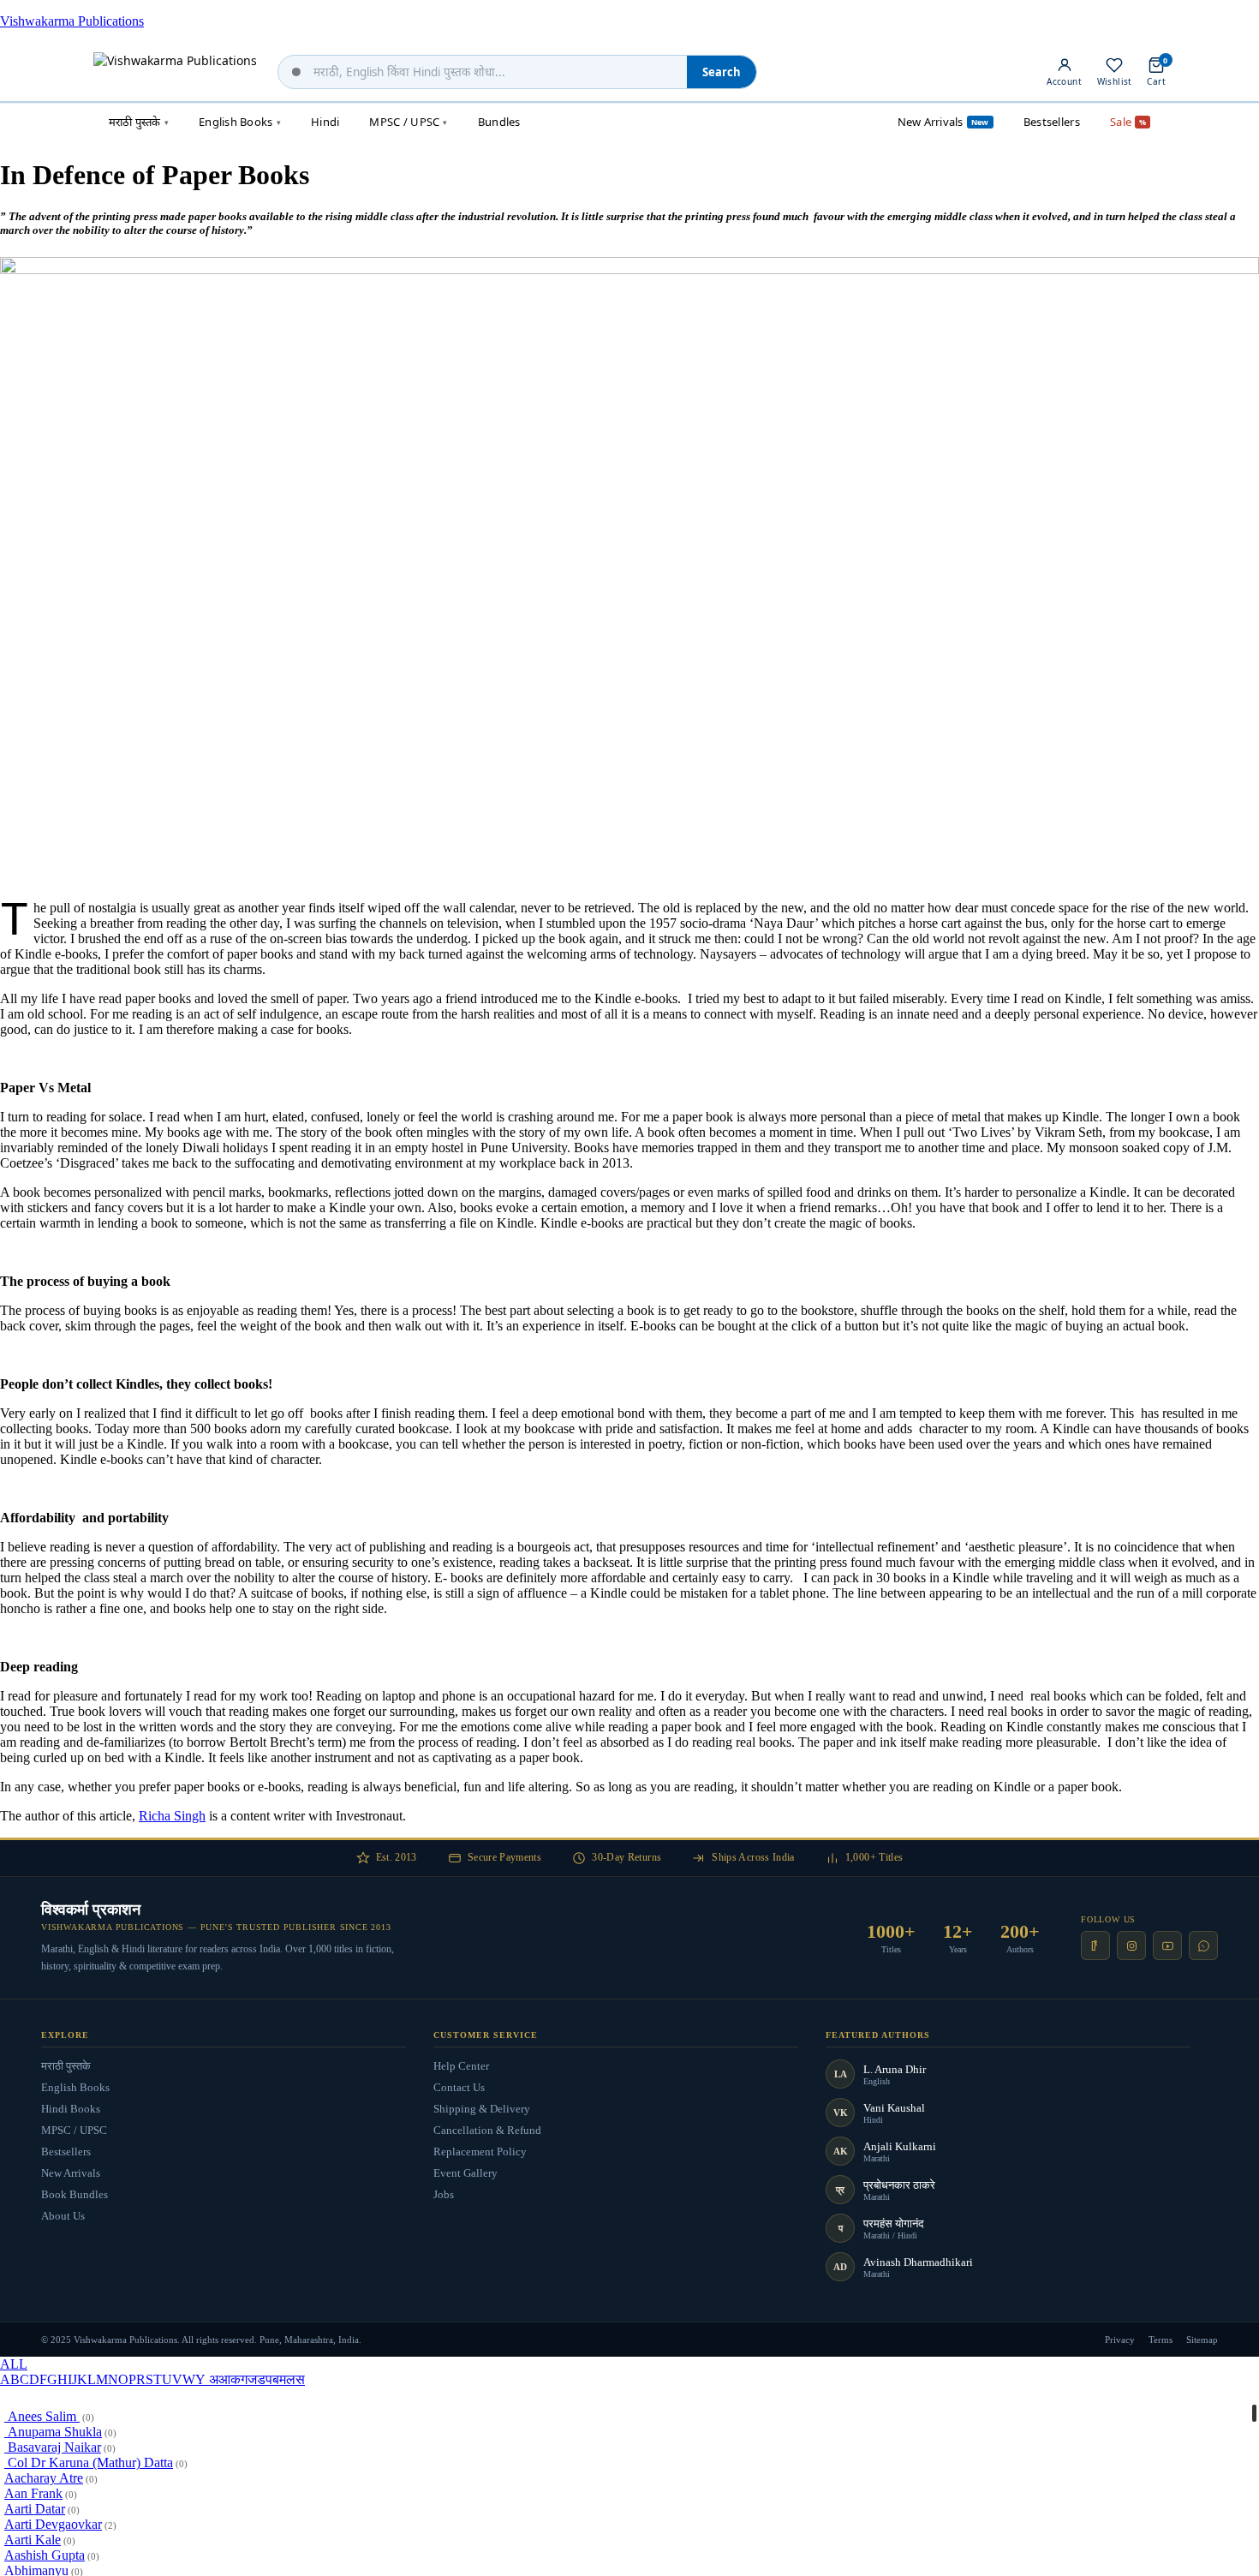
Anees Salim (42, 2416)
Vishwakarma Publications (72, 21)
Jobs (444, 2194)
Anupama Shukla (53, 2432)
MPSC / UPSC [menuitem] (408, 122)
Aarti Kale (33, 2540)
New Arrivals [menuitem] (943, 122)
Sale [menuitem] (1128, 122)
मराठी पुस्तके (66, 2066)
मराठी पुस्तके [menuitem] (139, 122)
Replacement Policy (480, 2152)
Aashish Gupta (45, 2555)
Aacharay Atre (44, 2478)
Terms (1161, 2340)
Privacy (1120, 2340)
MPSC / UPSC (74, 2130)
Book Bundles (75, 2194)
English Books (75, 2087)
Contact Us (459, 2087)
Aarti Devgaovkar (53, 2524)
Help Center (461, 2066)
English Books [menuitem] (240, 122)
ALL (14, 2364)
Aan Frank (33, 2493)
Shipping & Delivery (482, 2109)
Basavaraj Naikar (53, 2447)
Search (722, 72)
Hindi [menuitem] (325, 122)
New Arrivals (71, 2173)
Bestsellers (66, 2152)
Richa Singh (172, 1816)
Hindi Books (71, 2109)
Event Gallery (465, 2173)
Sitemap (1202, 2340)
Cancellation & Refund (487, 2130)
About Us (63, 2216)
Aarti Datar (35, 2509)
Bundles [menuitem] (499, 122)
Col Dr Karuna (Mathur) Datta (89, 2462)
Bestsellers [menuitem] (1052, 122)
